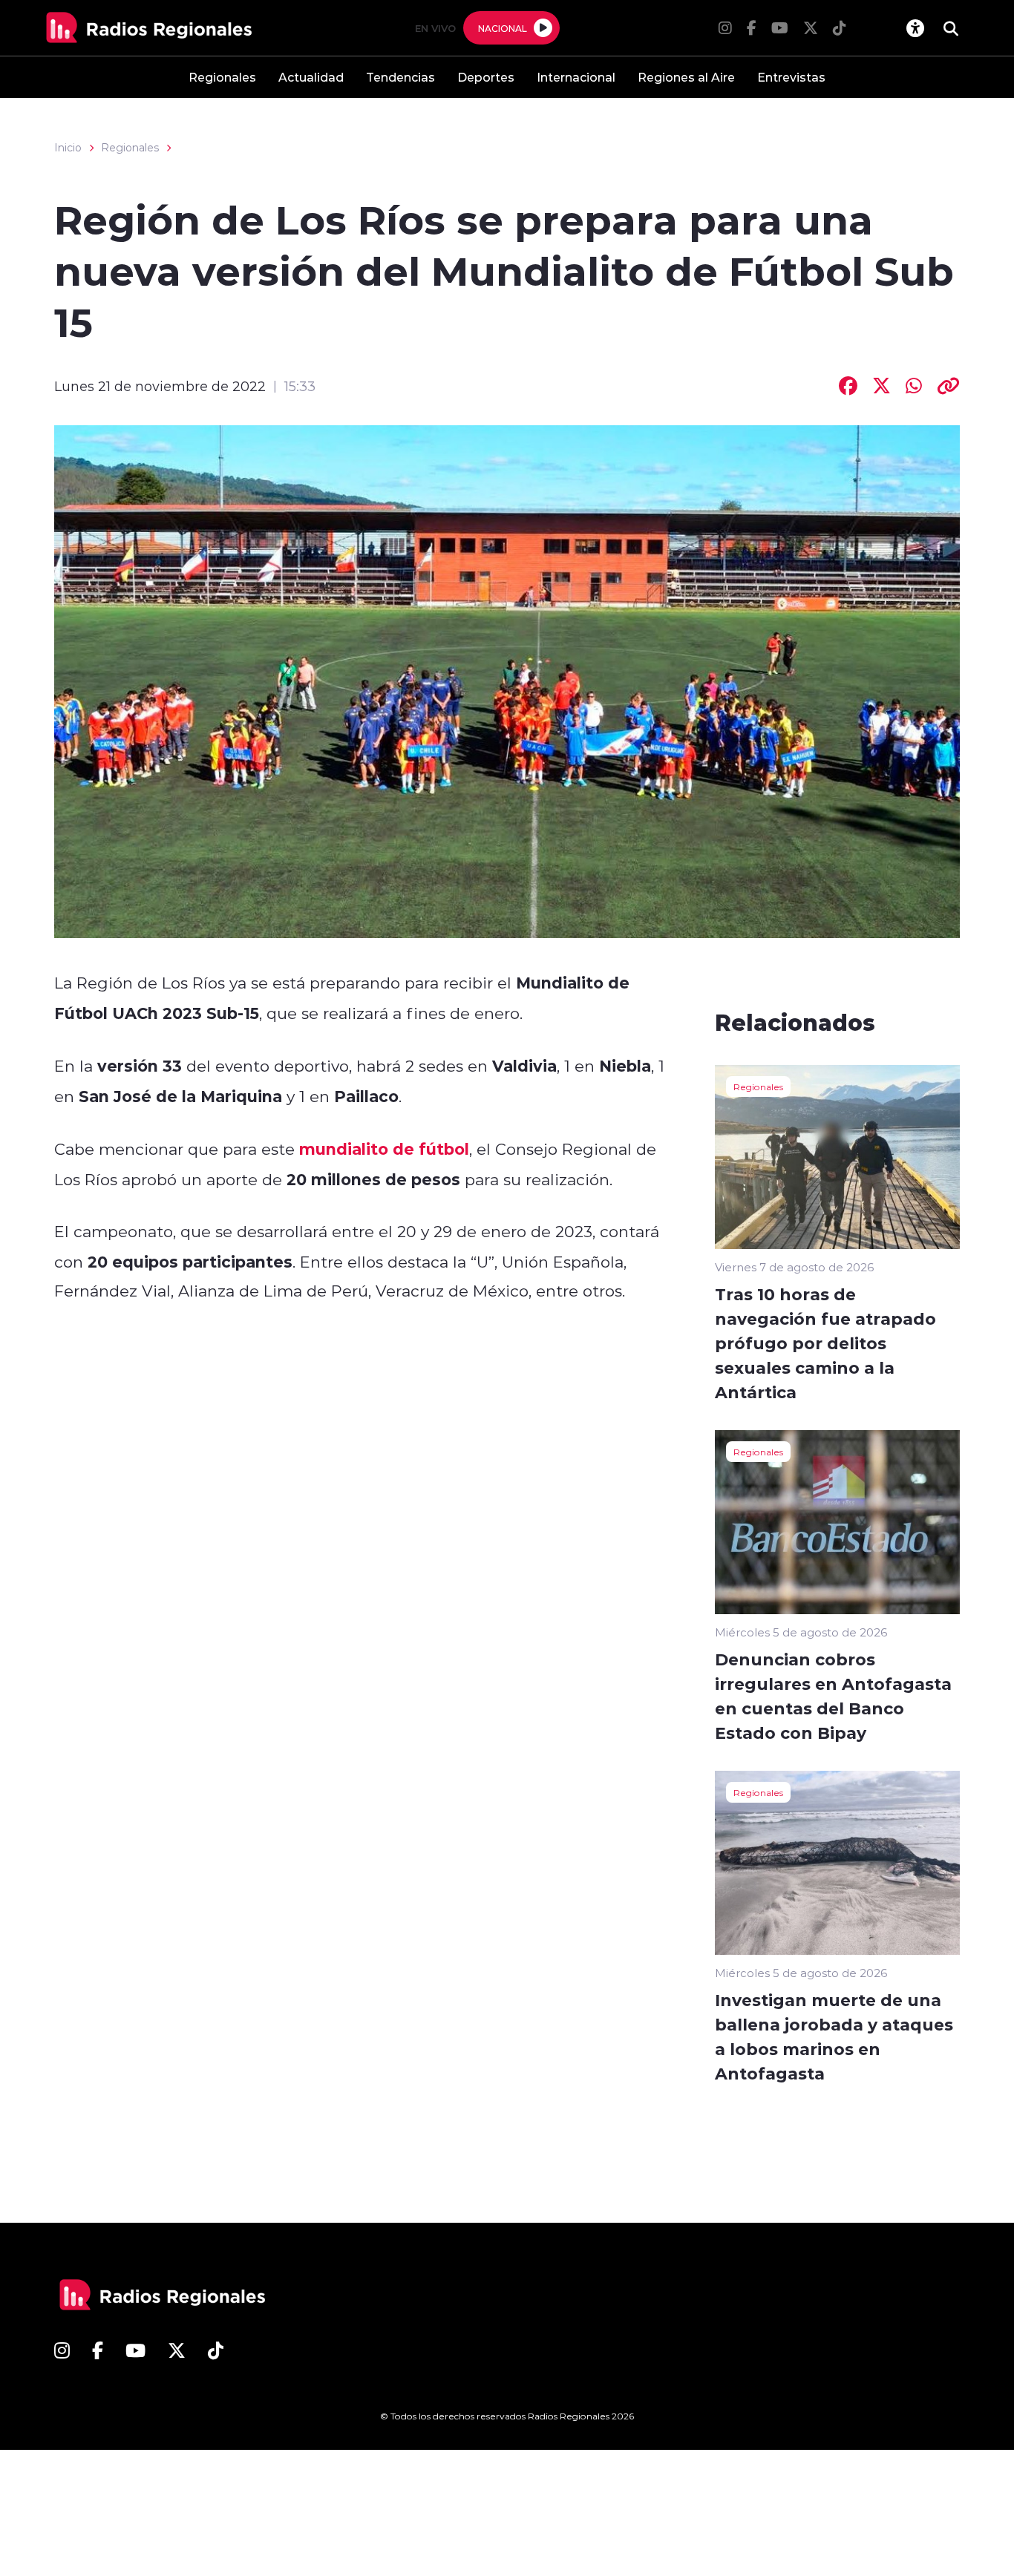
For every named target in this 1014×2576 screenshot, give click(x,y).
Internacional (576, 77)
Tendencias (400, 77)
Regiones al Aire (686, 77)
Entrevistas (791, 77)
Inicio (68, 148)
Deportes (486, 77)
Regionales (222, 77)
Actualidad (311, 77)
